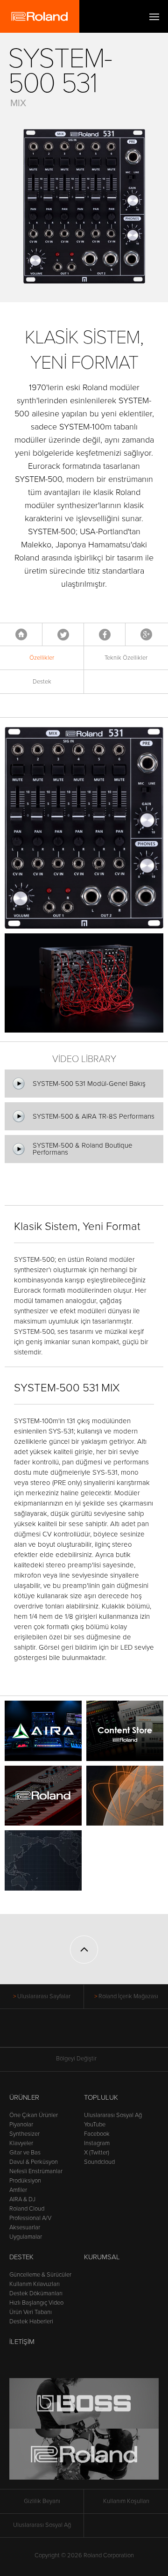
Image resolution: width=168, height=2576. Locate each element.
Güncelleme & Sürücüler (40, 2275)
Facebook (105, 634)
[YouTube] (84, 2033)
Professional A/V (30, 2218)
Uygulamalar (26, 2237)
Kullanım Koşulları (126, 2501)
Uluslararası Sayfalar (44, 1996)
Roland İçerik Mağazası (128, 1996)
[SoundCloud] (120, 2033)
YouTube (95, 2125)
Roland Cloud (27, 2209)
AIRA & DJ (22, 2199)
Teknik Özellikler (126, 658)
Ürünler (24, 2097)
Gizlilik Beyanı (42, 2501)
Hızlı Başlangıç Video (36, 2303)
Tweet (63, 634)
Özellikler (42, 658)
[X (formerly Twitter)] (66, 2033)
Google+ (146, 634)
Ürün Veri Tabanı (31, 2312)
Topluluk (101, 2097)
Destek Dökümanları (36, 2293)
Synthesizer (24, 2134)
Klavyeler (21, 2143)
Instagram (97, 2143)
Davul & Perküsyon (34, 2162)
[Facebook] (49, 2033)
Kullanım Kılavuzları (35, 2284)
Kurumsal (102, 2257)
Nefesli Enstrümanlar (36, 2171)
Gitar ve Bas (25, 2153)
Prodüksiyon (25, 2181)
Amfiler (18, 2190)
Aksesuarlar (25, 2227)
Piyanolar (21, 2125)
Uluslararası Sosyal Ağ (113, 2115)
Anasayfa (21, 634)
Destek (42, 682)
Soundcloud (99, 2162)
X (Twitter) (97, 2153)
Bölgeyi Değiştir (76, 2059)
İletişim (22, 2342)
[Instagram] (102, 2033)
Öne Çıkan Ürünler (34, 2115)
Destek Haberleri (31, 2321)
